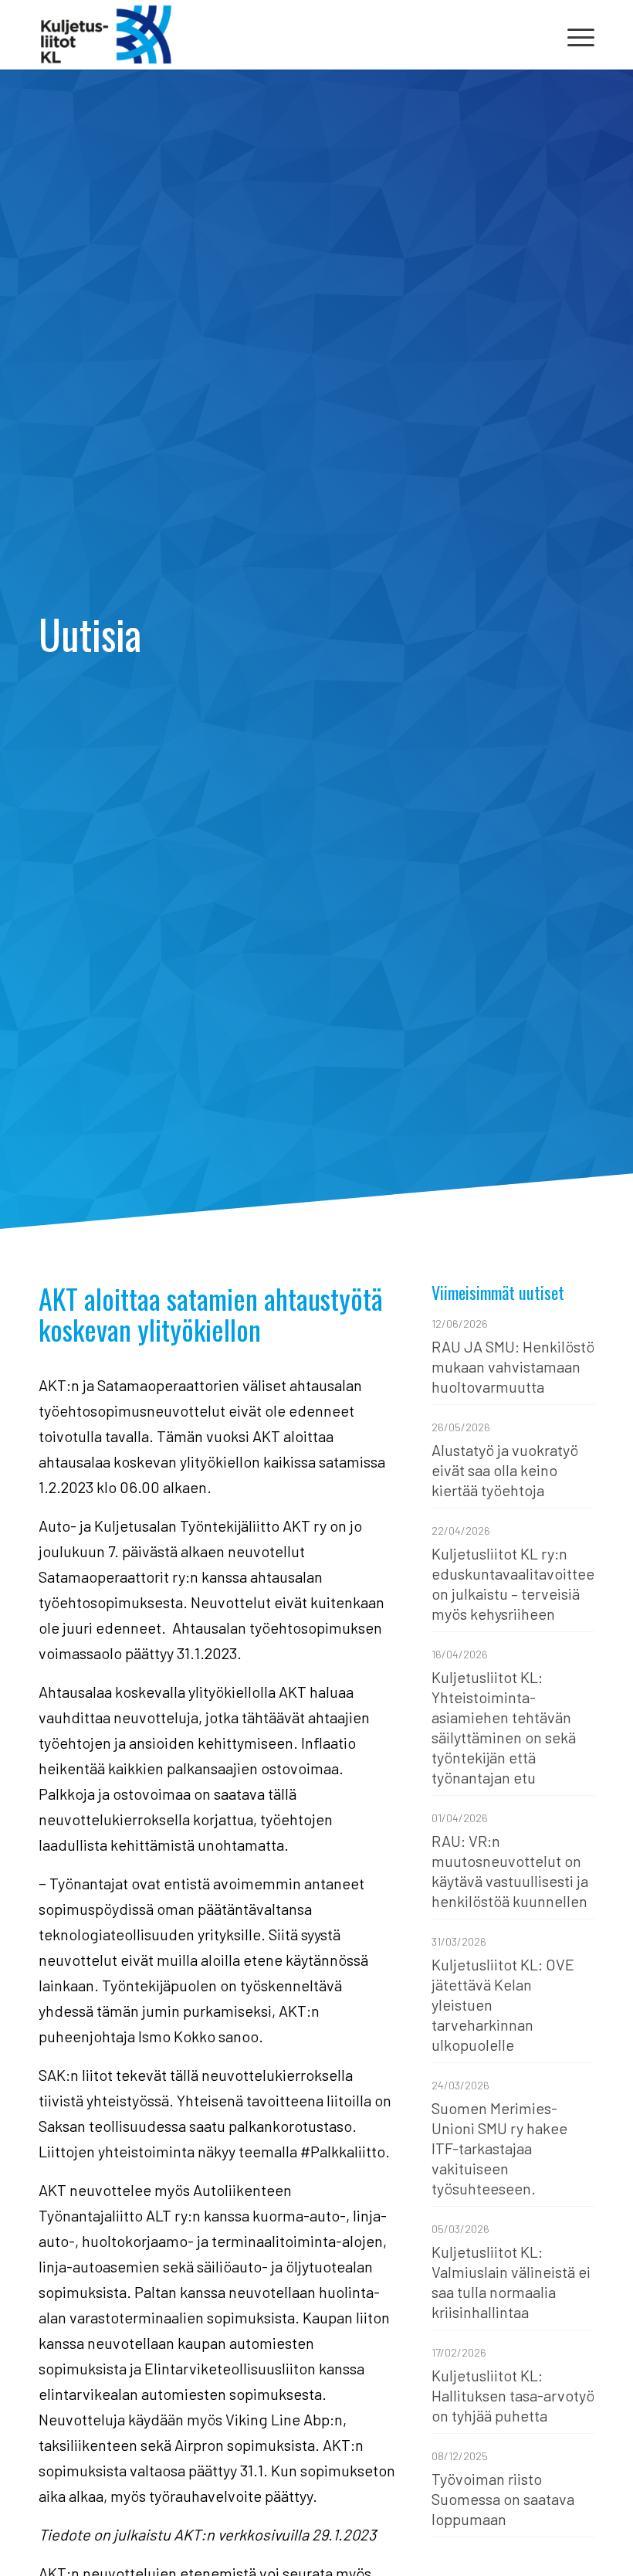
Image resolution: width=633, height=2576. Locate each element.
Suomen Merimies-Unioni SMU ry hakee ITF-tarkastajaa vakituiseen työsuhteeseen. (499, 2148)
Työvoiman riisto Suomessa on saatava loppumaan (503, 2499)
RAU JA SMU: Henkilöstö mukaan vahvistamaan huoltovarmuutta (513, 1366)
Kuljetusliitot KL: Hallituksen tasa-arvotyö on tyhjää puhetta (513, 2395)
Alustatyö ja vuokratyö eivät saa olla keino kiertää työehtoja (505, 1470)
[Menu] (573, 35)
